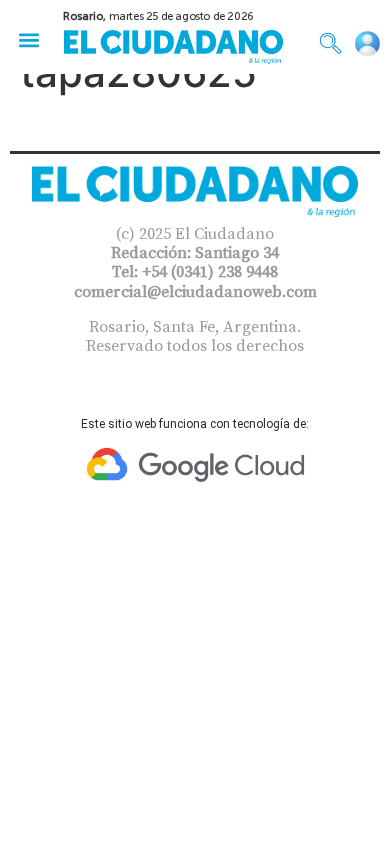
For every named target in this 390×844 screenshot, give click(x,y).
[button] (28, 39)
